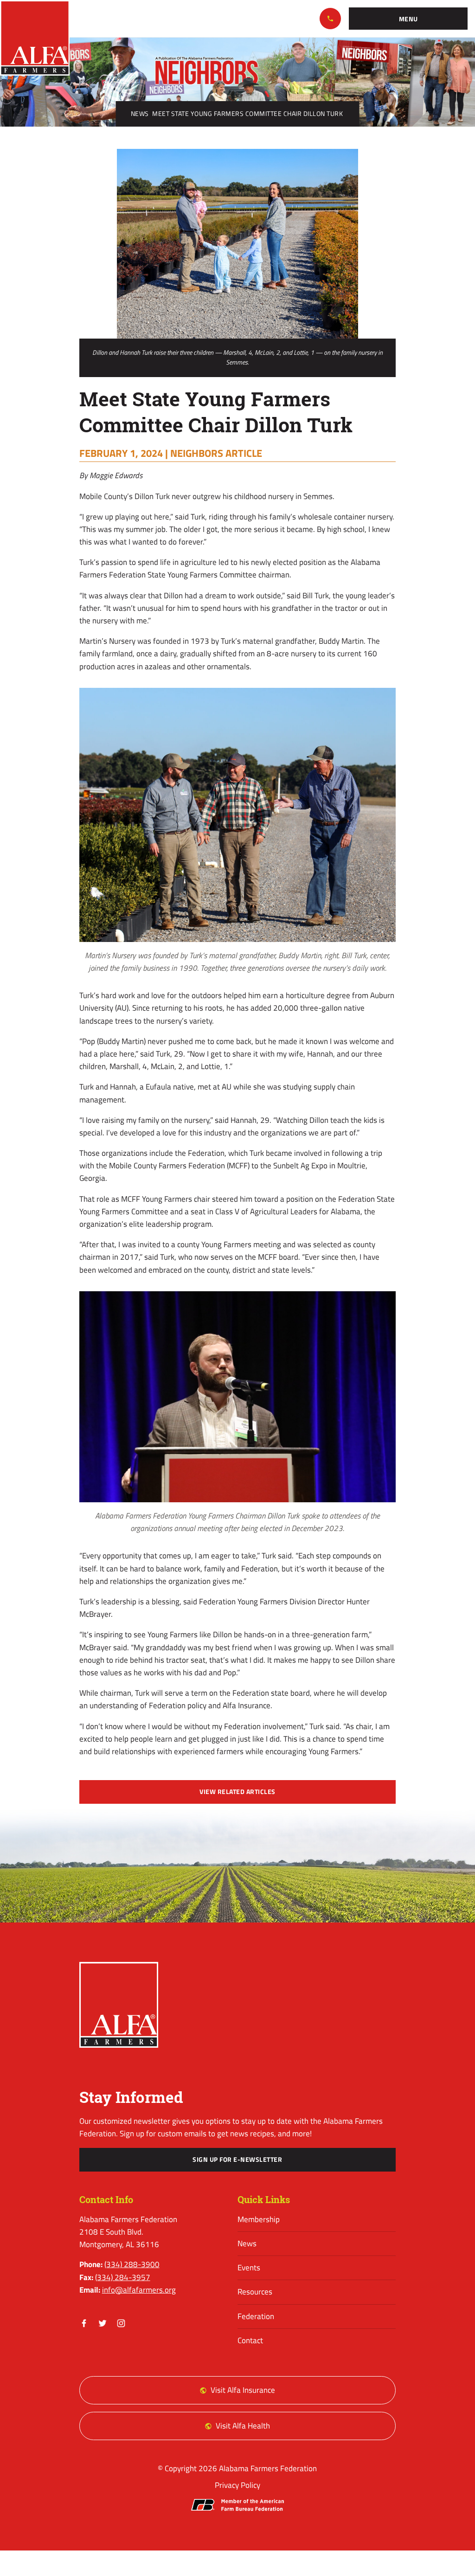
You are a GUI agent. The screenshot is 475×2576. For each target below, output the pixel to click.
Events (249, 2268)
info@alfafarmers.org (139, 2290)
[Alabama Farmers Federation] (119, 2005)
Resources (255, 2292)
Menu (408, 19)
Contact (250, 2340)
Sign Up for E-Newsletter (237, 2159)
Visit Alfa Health (243, 2426)
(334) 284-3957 (123, 2277)
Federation (256, 2316)
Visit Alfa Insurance (243, 2390)
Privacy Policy (237, 2485)
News (140, 114)
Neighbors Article (216, 453)
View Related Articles (237, 1792)
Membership (259, 2219)
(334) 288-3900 (330, 19)
